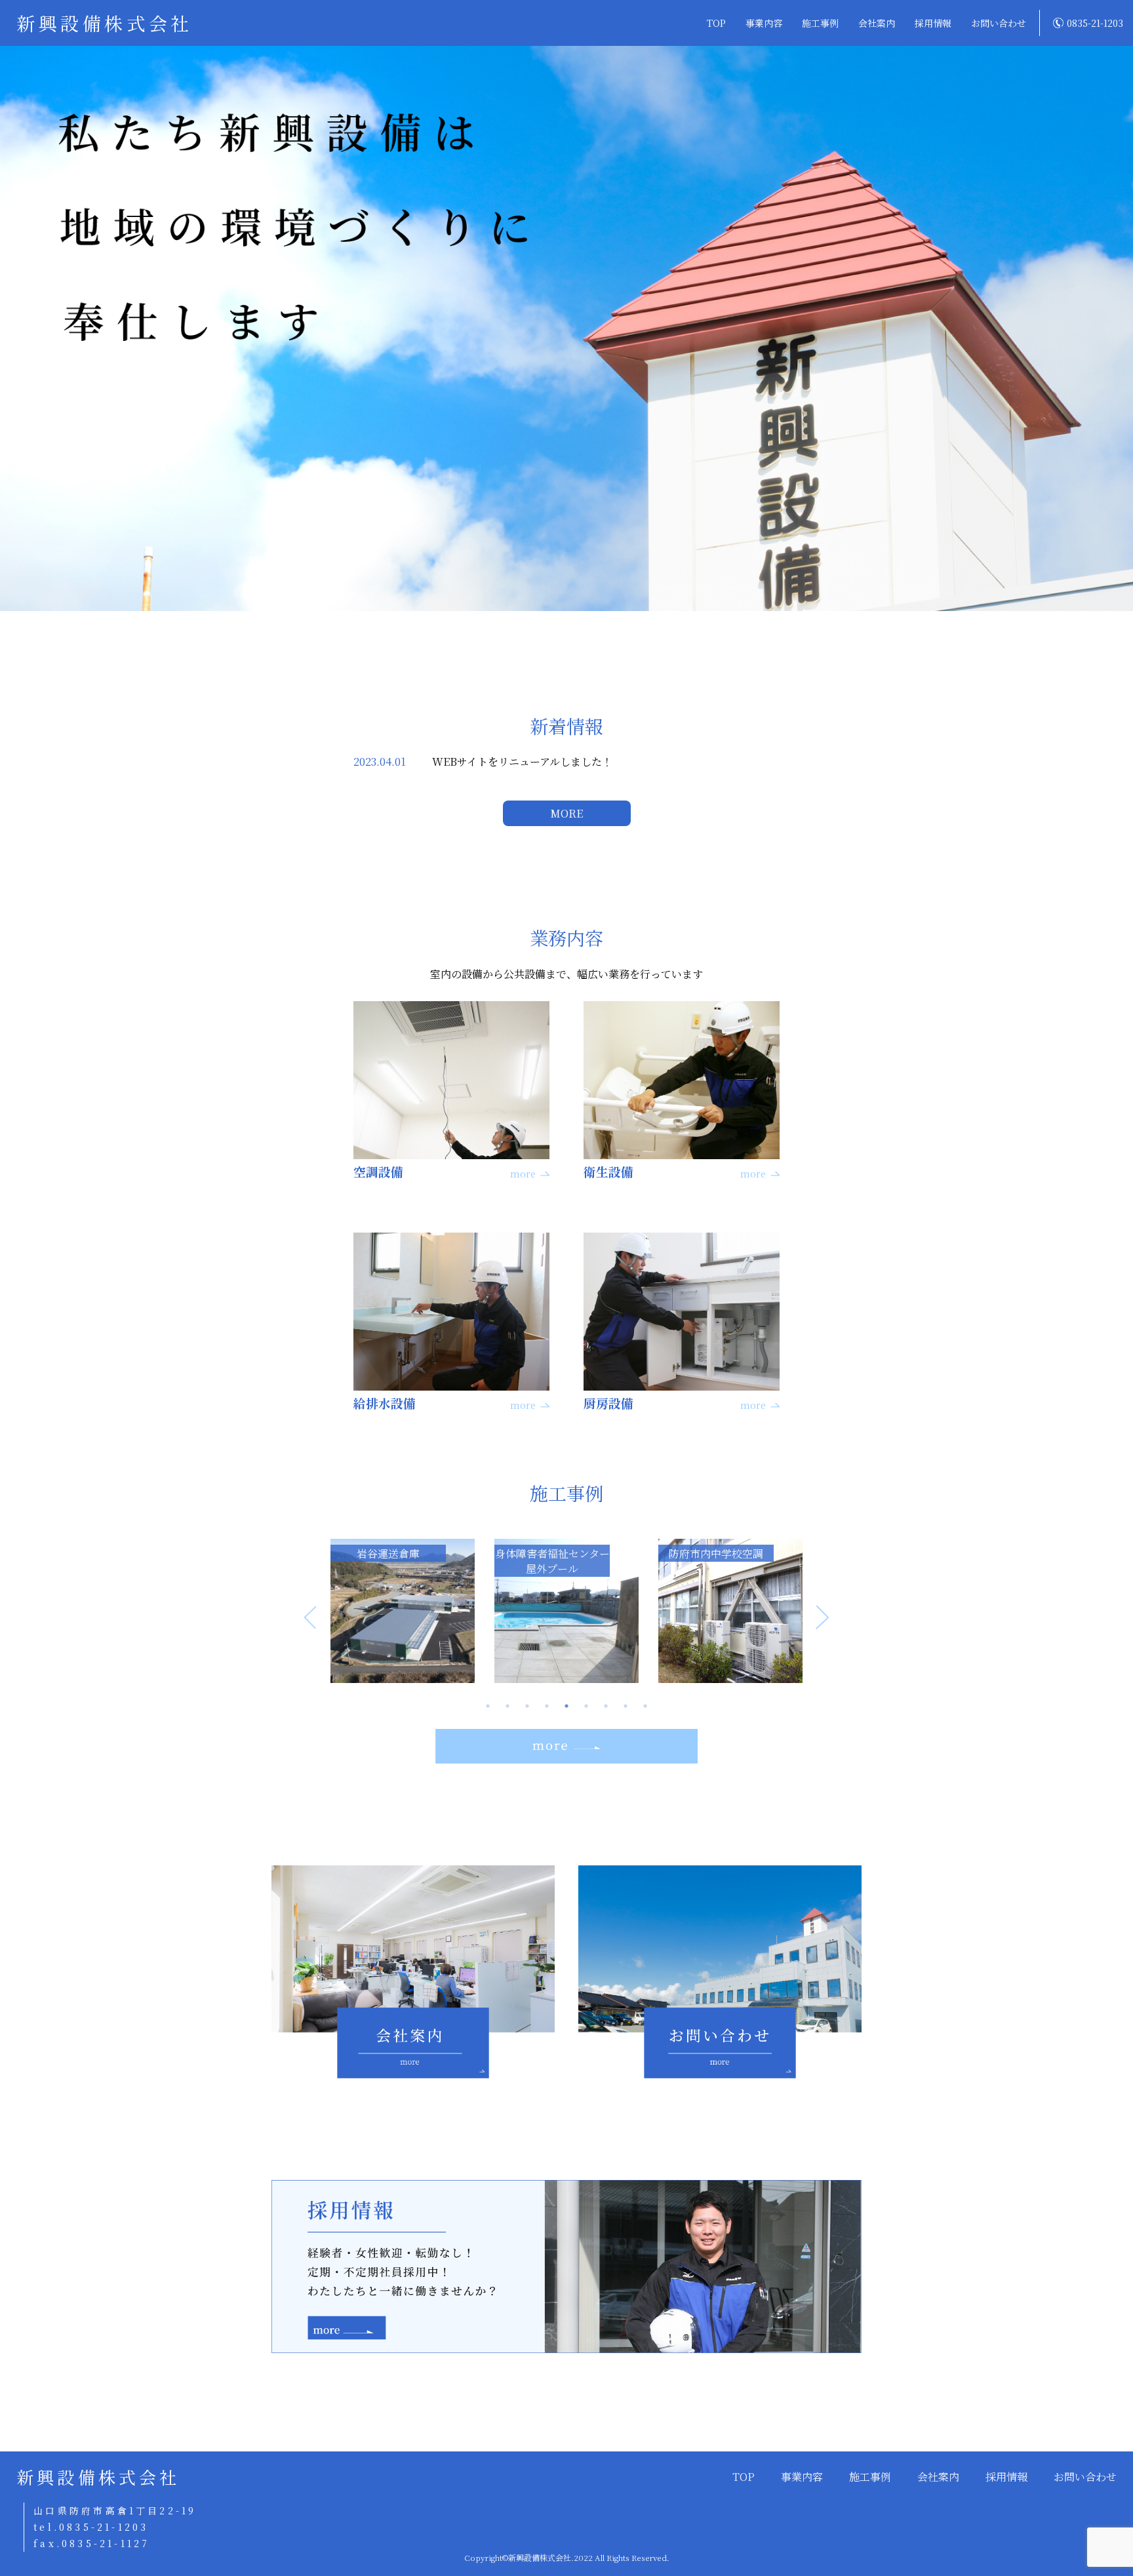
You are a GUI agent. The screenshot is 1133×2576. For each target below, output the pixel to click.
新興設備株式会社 (105, 23)
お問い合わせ (999, 23)
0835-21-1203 (1095, 23)
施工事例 (820, 23)
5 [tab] (566, 1706)
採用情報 (933, 23)
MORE (566, 813)
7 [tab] (606, 1706)
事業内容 (764, 23)
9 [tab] (645, 1706)
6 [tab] (586, 1706)
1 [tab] (488, 1706)
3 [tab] (527, 1706)
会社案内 (877, 23)
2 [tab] (507, 1706)
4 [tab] (547, 1706)
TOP (716, 23)
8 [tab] (626, 1706)
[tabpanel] (403, 1611)
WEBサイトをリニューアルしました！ (522, 762)
